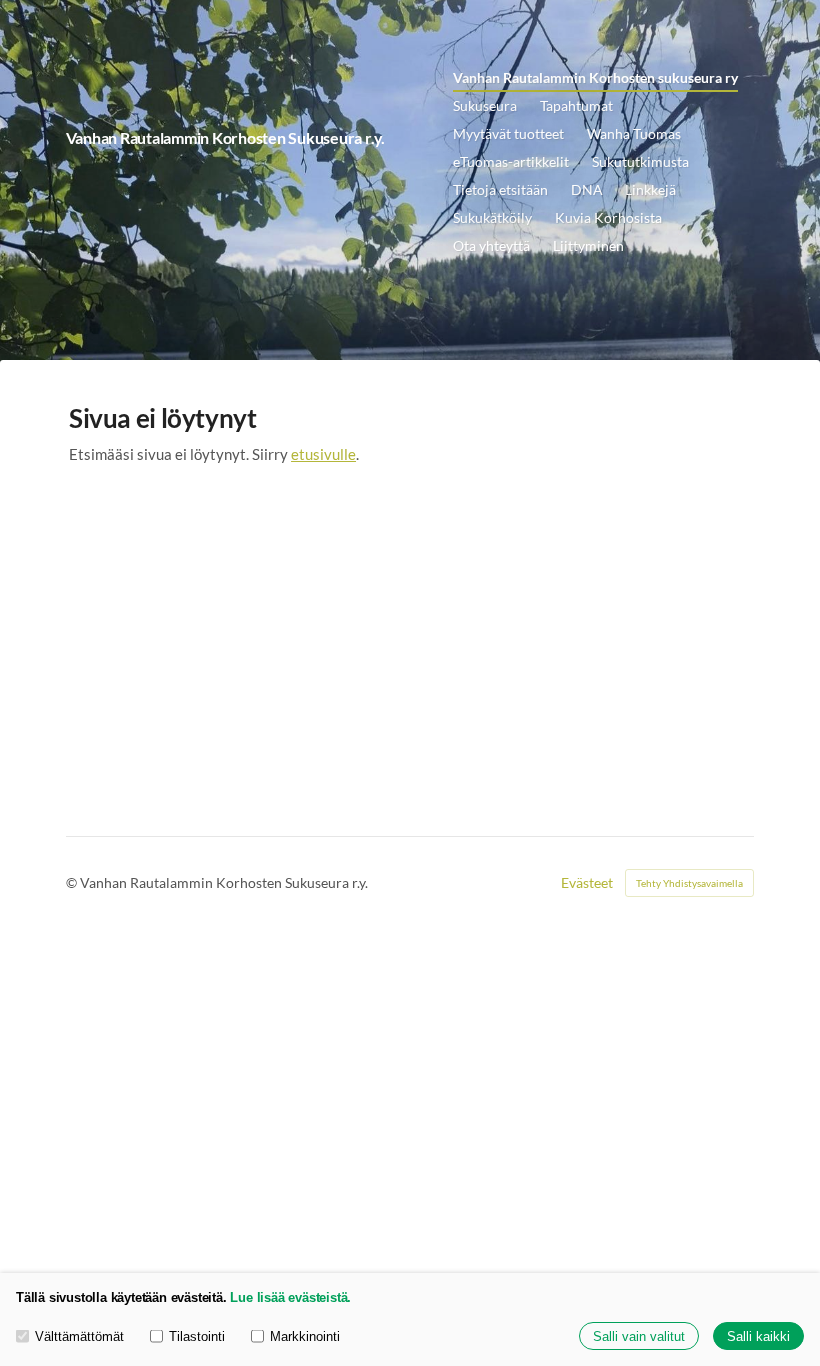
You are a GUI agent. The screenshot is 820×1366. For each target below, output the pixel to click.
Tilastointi (197, 1336)
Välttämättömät (79, 1336)
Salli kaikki (758, 1336)
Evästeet (587, 883)
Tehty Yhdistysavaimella (689, 883)
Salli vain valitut (639, 1336)
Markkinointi (305, 1336)
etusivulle (323, 454)
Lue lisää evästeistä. (290, 1297)
